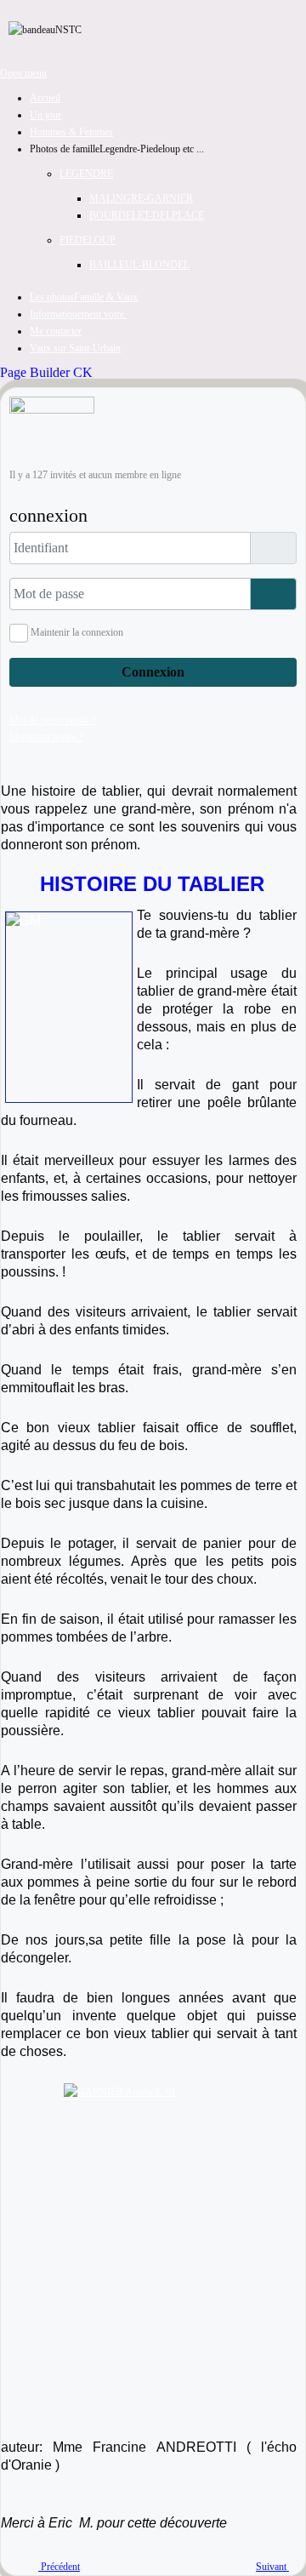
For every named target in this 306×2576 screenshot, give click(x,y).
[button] (117, 149)
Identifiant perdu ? (46, 737)
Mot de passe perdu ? (52, 720)
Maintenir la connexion (77, 632)
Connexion (153, 672)
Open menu (23, 73)
